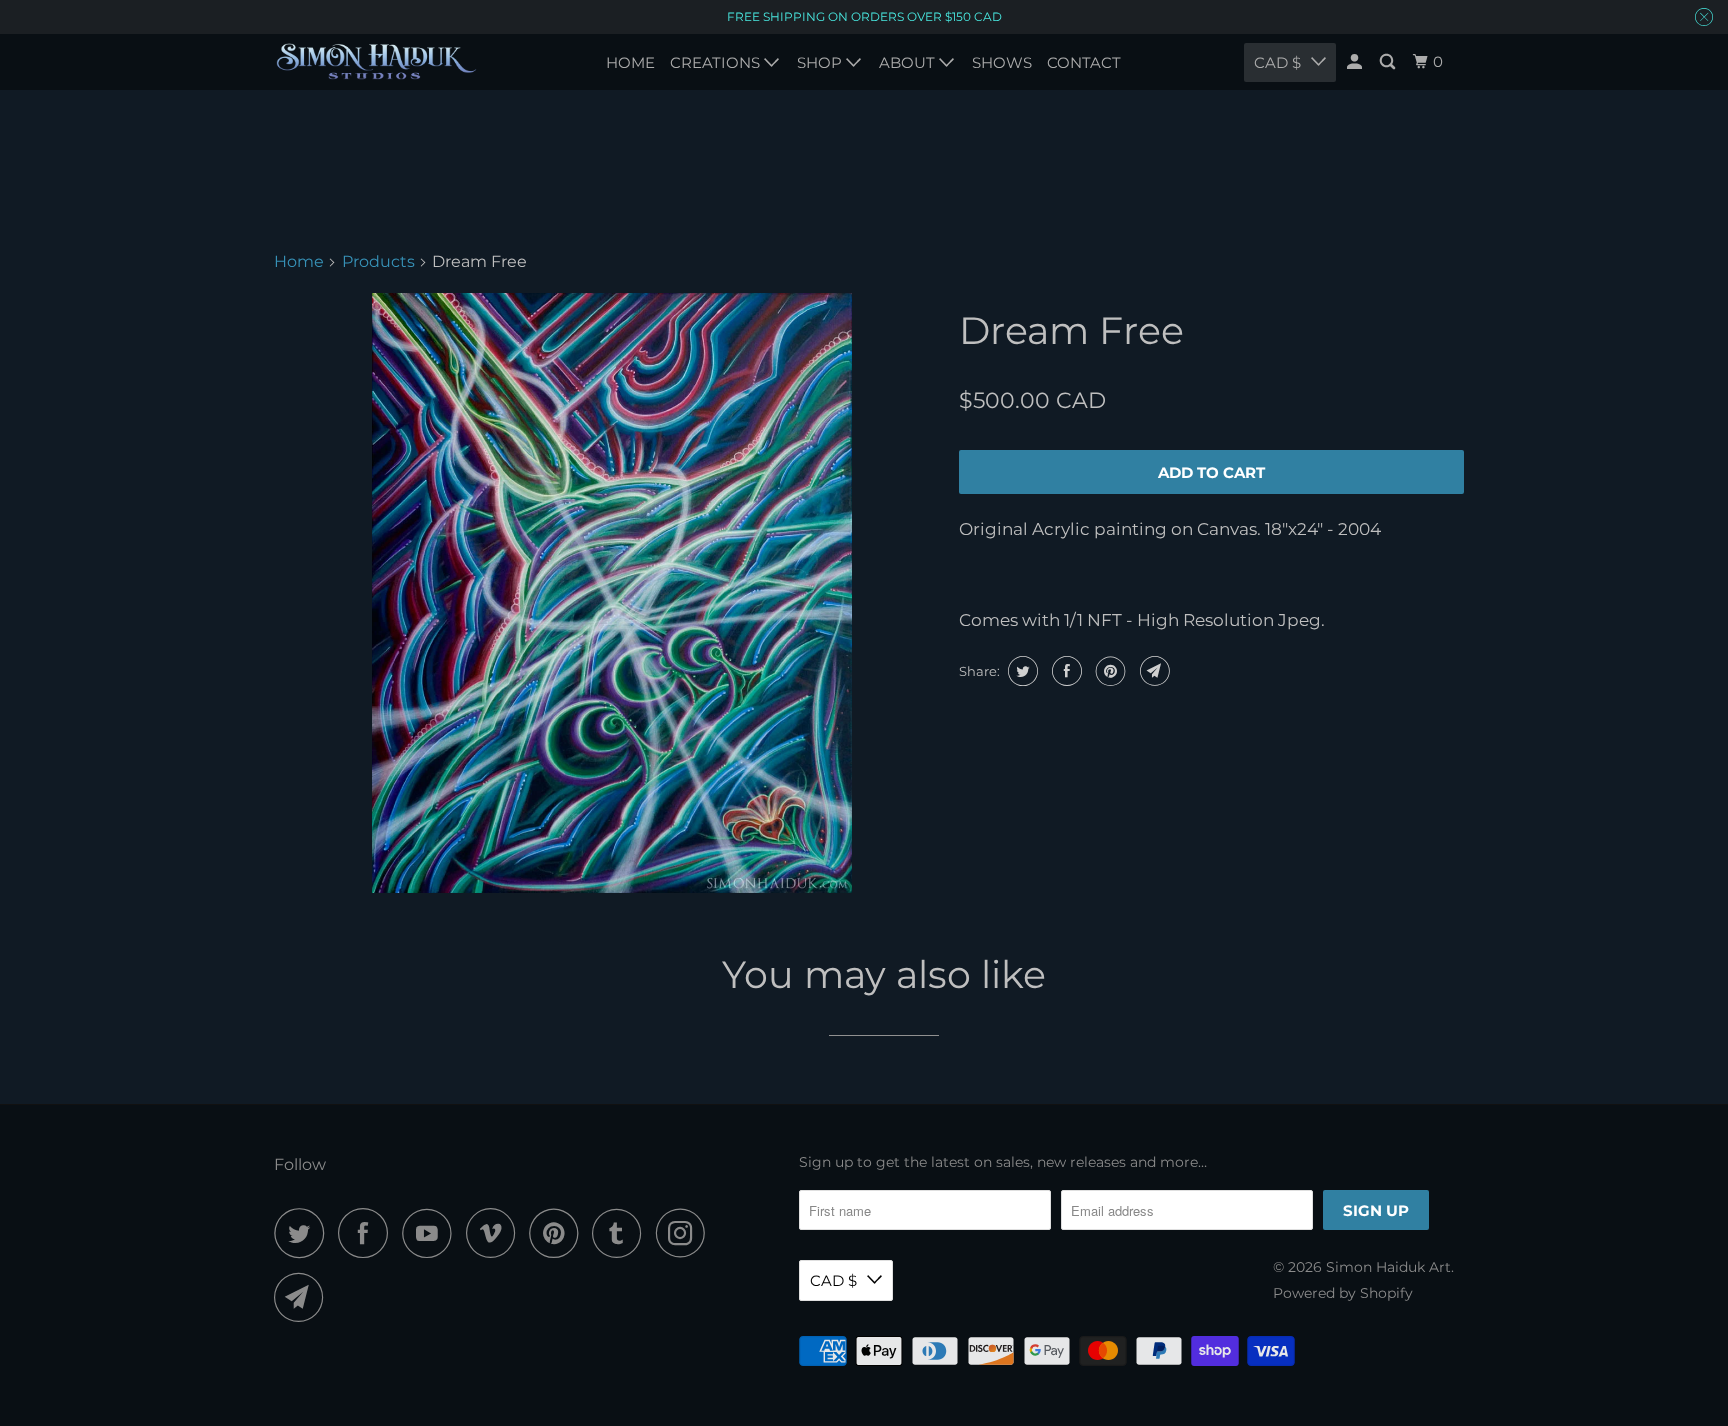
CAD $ (833, 1280)
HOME (630, 62)
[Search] (1389, 62)
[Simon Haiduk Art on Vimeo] (495, 1233)
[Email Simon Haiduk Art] (304, 1297)
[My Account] (1356, 62)
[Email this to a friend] (1152, 671)
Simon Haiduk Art (1388, 1267)
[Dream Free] (611, 593)
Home (299, 261)
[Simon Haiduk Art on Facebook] (368, 1233)
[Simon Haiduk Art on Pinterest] (558, 1233)
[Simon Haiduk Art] (376, 61)
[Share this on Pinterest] (1108, 671)
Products (378, 261)
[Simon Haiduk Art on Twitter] (304, 1233)
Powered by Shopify (1343, 1293)
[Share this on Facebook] (1064, 671)
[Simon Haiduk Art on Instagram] (686, 1233)
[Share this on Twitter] (1020, 671)
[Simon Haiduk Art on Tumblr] (622, 1233)
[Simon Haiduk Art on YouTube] (432, 1233)
